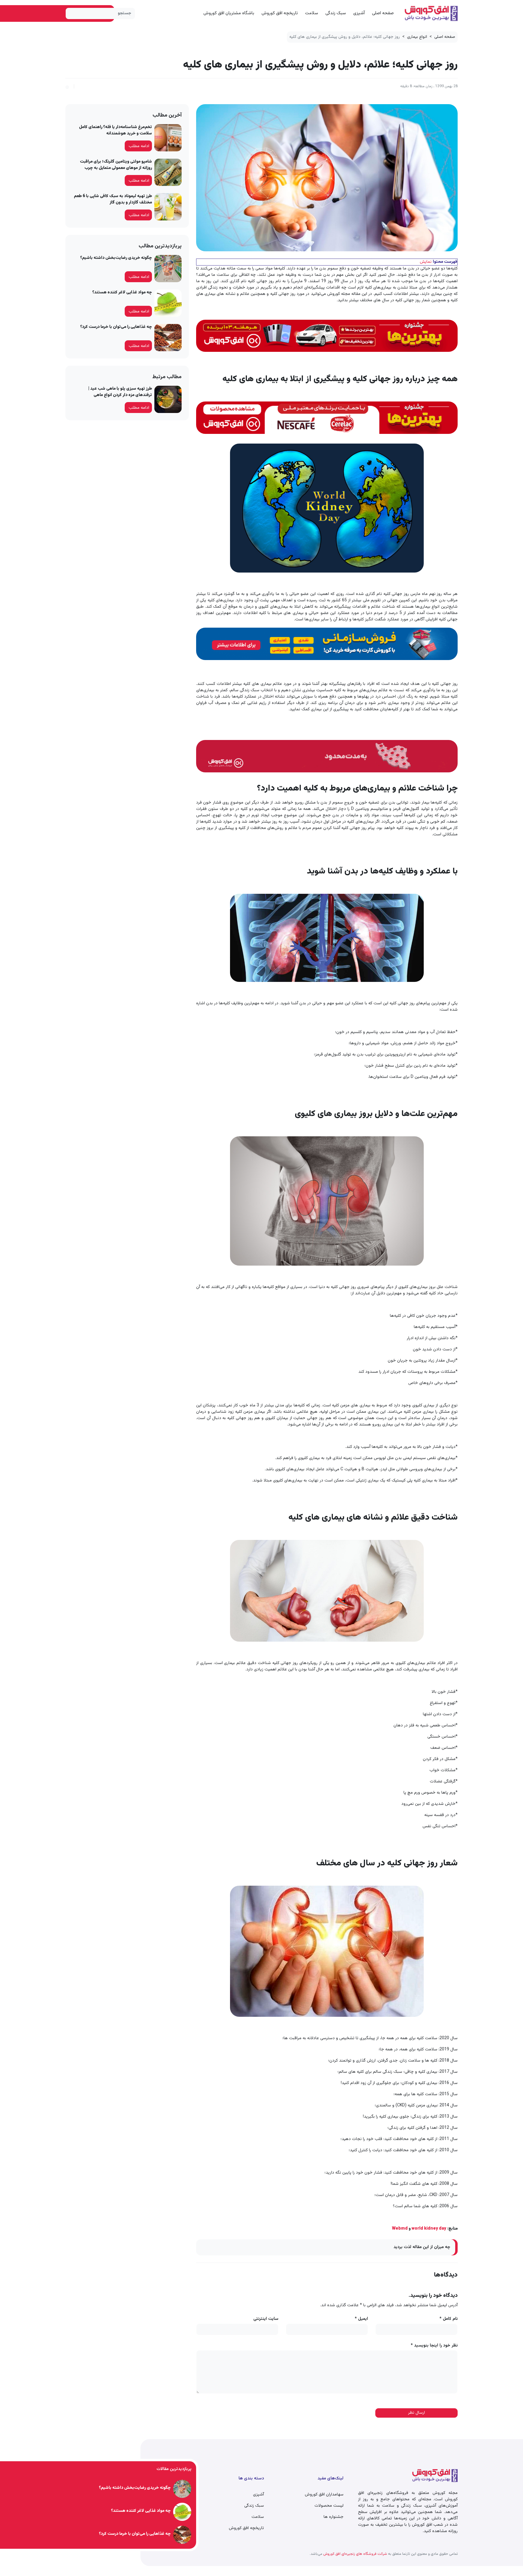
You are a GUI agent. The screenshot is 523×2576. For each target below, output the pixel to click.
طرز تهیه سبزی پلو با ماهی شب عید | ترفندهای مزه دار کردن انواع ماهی (120, 392)
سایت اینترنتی (266, 2319)
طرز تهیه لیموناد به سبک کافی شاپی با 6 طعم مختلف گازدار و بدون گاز (113, 199)
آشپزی (359, 13)
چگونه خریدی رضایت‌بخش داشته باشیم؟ (116, 258)
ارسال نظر (416, 2413)
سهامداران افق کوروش (324, 2495)
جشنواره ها (334, 2517)
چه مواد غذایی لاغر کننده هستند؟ (122, 292)
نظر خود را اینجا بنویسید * (434, 2346)
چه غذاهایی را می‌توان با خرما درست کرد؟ (116, 327)
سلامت (312, 13)
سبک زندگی (336, 13)
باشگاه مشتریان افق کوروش (229, 13)
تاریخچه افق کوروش (280, 13)
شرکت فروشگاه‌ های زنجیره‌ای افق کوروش (355, 2554)
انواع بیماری (417, 37)
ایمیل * (361, 2319)
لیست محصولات (329, 2506)
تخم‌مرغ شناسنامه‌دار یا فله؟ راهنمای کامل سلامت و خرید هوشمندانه (115, 130)
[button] (67, 86)
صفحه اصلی (383, 13)
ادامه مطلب (139, 146)
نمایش (426, 262)
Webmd (400, 2229)
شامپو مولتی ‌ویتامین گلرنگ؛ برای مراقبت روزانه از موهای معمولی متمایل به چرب (116, 165)
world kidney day (429, 2229)
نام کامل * (449, 2319)
